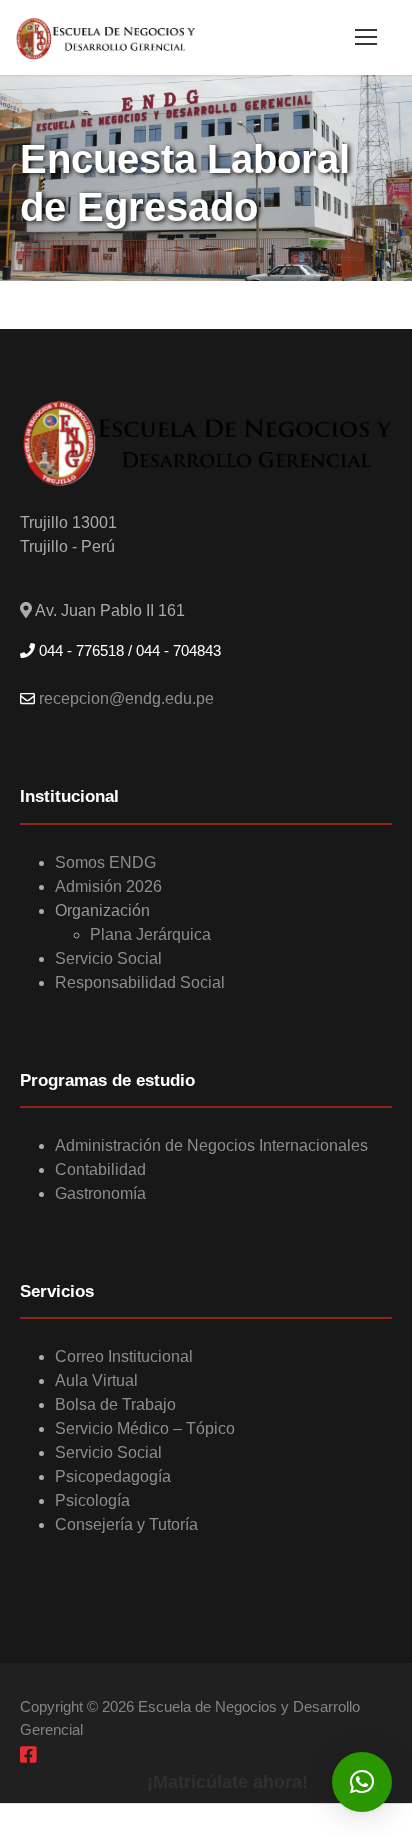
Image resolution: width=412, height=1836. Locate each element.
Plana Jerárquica (150, 934)
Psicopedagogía (113, 1476)
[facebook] (28, 1754)
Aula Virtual (96, 1380)
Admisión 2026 (108, 886)
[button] (362, 1782)
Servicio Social (108, 958)
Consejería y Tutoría (126, 1524)
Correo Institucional (124, 1356)
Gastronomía (100, 1193)
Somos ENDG (105, 862)
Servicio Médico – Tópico (145, 1428)
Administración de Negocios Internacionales (211, 1145)
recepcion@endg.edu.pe (124, 698)
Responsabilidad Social (140, 982)
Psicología (92, 1500)
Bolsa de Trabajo (115, 1404)
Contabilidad (100, 1169)
